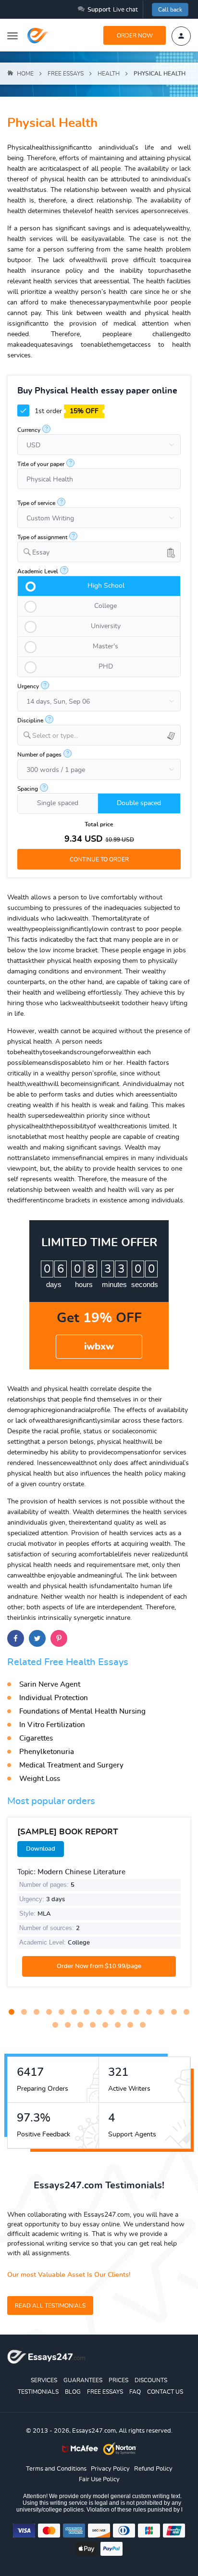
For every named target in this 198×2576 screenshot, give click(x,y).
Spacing (28, 789)
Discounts (151, 2380)
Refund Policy (153, 2469)
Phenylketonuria (47, 1752)
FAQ (135, 2392)
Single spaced (58, 803)
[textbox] (106, 736)
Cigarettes (36, 1738)
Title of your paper (41, 464)
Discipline (30, 720)
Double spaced (139, 803)
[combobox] (99, 552)
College (105, 606)
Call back (170, 10)
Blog (73, 2392)
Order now (135, 36)
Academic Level (38, 571)
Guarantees (83, 2380)
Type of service (36, 503)
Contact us (165, 2392)
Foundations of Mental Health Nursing (82, 1711)
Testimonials (38, 2392)
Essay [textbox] (41, 553)
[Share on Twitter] (37, 1638)
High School (106, 586)
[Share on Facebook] (16, 1638)
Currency (29, 430)
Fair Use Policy (99, 2480)
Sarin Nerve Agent (50, 1685)
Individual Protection (54, 1698)
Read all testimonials (50, 2306)
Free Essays (105, 2392)
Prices (118, 2380)
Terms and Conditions (56, 2469)
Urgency (28, 686)
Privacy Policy (110, 2469)
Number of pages (39, 755)
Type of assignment (42, 537)
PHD (106, 667)
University (106, 626)
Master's (105, 646)
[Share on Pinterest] (59, 1638)
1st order (66, 411)
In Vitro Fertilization (52, 1725)
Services (44, 2380)
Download (41, 1849)
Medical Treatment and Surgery (71, 1765)
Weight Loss (40, 1779)
